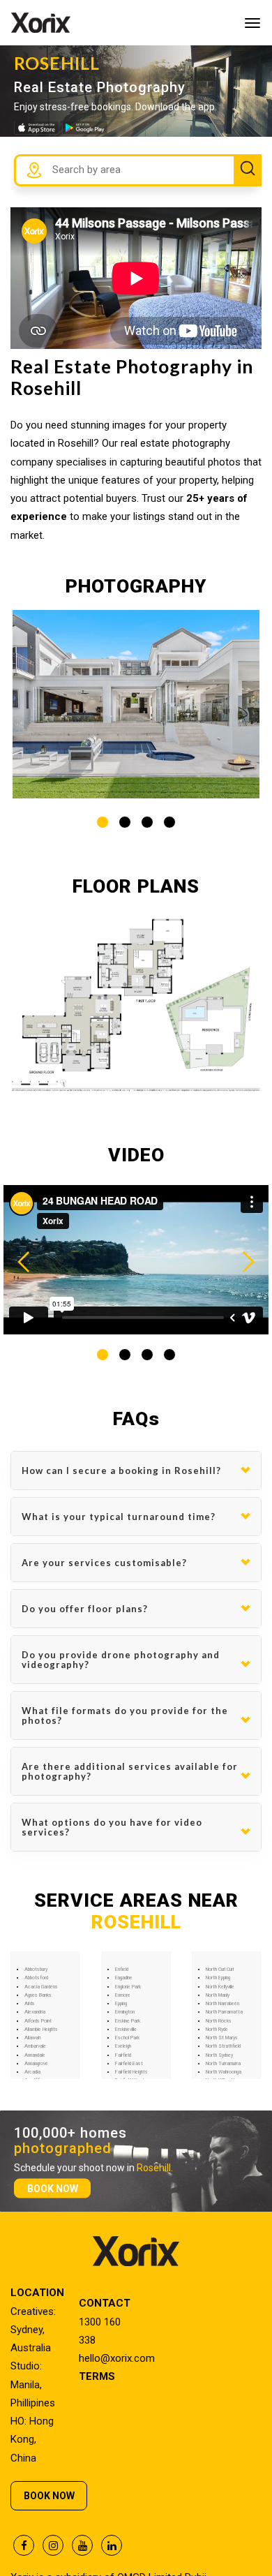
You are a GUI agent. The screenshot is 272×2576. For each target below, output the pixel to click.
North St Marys (222, 2038)
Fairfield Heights (131, 2072)
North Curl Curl (220, 1970)
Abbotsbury (36, 1970)
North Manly (218, 1995)
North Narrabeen (222, 2004)
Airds (30, 2004)
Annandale (35, 2055)
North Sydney (219, 2055)
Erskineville (126, 2030)
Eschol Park (127, 2038)
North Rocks (219, 2021)
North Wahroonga (224, 2072)
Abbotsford (36, 1978)
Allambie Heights (41, 2030)
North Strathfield (223, 2046)
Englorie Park (128, 1987)
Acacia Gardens (41, 1987)
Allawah (32, 2038)
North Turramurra (223, 2064)
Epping (121, 2004)
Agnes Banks (38, 1995)
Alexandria (35, 2012)
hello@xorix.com (117, 2358)
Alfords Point (38, 2021)
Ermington (125, 2012)
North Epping (218, 1978)
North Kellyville (220, 1987)
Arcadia (32, 2072)
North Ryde (217, 2030)
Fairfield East (129, 2064)
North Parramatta (224, 2012)
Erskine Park (128, 2021)
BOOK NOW (53, 2188)
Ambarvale (35, 2046)
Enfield (122, 1970)
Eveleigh (123, 2046)
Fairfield (123, 2055)
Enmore (123, 1995)
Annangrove (36, 2064)
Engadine (124, 1978)
